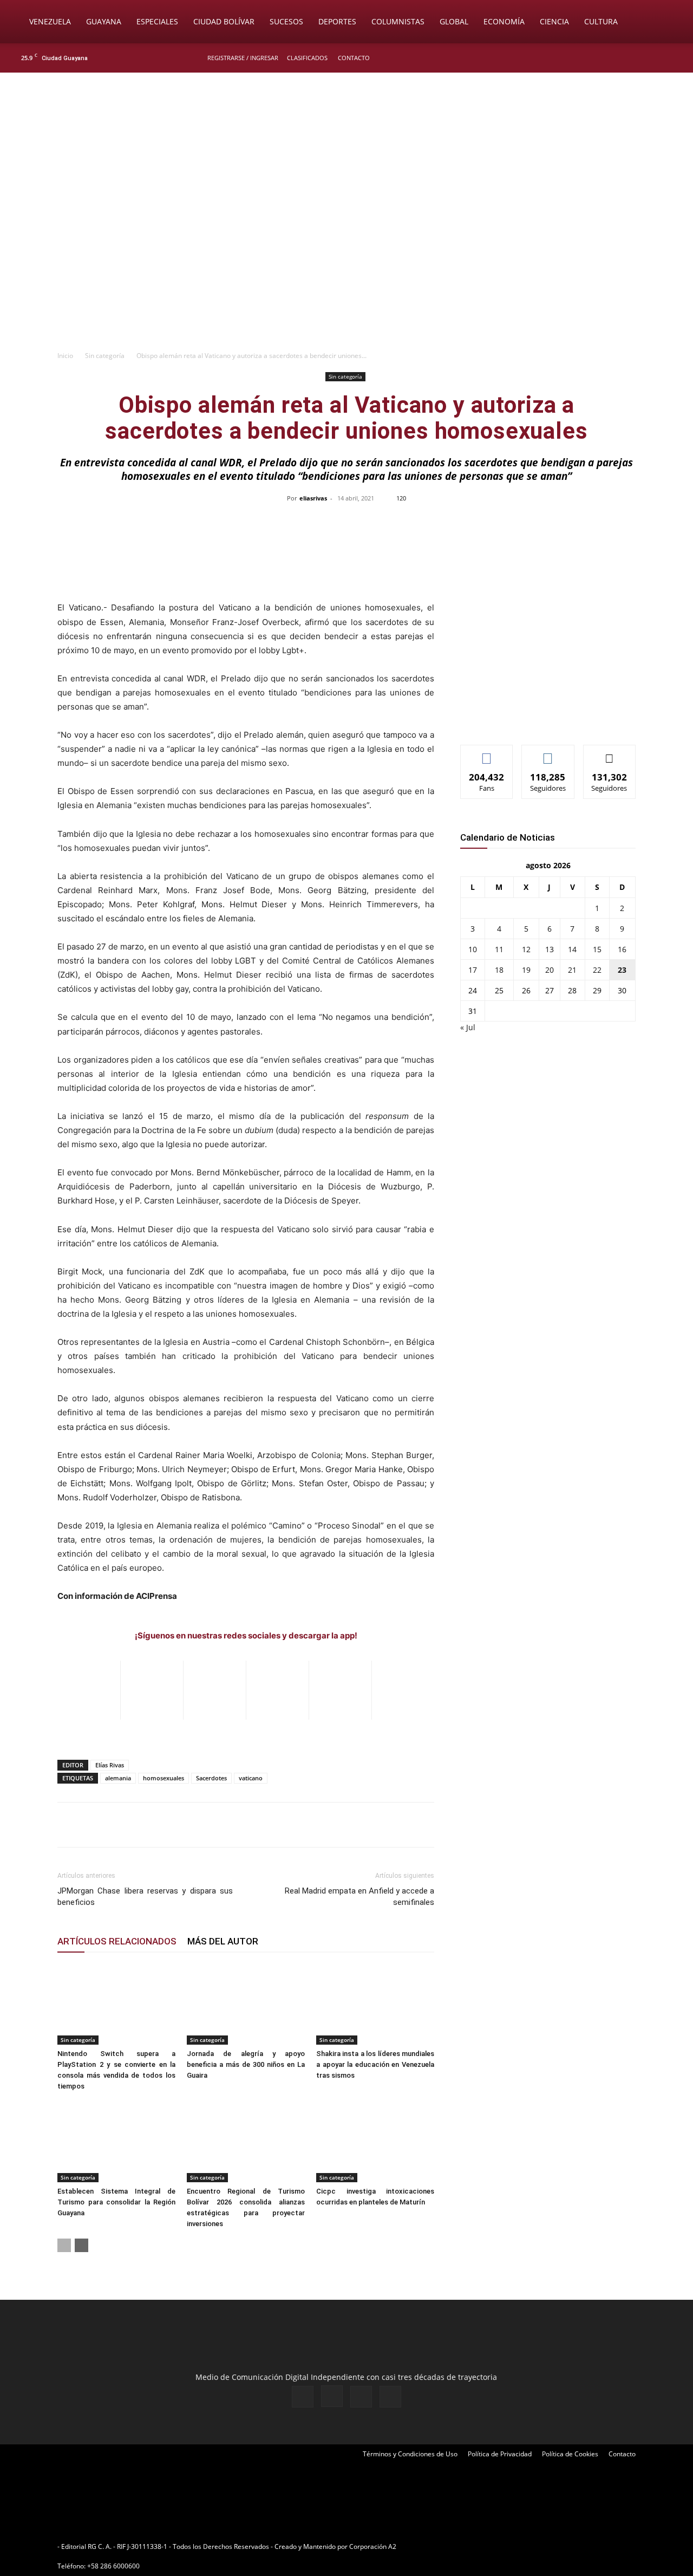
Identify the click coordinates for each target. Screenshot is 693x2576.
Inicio (65, 356)
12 (526, 949)
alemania (118, 1778)
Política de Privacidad (500, 2454)
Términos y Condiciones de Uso (410, 2454)
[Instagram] (638, 58)
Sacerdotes (211, 1778)
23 (622, 970)
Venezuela (50, 21)
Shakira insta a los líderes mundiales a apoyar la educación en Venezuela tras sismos (375, 2064)
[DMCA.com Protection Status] (482, 2546)
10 (473, 949)
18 (499, 970)
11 (499, 949)
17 (473, 970)
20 (550, 970)
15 (597, 949)
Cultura (601, 21)
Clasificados (307, 58)
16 (622, 949)
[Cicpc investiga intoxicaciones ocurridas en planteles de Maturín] (375, 2142)
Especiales (157, 21)
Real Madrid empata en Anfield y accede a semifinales (359, 1897)
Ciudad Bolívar (224, 21)
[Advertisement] (346, 263)
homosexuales (164, 1778)
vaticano (251, 1778)
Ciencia (554, 21)
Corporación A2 (373, 2546)
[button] (669, 22)
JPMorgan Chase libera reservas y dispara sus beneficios (145, 1897)
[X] (656, 58)
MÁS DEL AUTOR (223, 1941)
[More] (575, 523)
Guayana (104, 21)
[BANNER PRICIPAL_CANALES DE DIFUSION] (346, 134)
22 (597, 970)
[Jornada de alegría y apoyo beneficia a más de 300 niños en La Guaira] (246, 2004)
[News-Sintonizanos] (541, 718)
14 (572, 949)
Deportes (337, 21)
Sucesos (286, 21)
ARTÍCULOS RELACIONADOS (117, 1941)
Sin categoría (105, 356)
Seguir (548, 753)
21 (572, 970)
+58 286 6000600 (113, 2566)
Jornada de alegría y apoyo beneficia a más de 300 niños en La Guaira (246, 2064)
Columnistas (398, 21)
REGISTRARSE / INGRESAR (243, 58)
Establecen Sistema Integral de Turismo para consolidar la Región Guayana (116, 2202)
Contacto (354, 58)
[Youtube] (674, 58)
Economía (504, 21)
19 (526, 970)
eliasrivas (313, 498)
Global (454, 21)
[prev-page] (64, 2245)
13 (550, 949)
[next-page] (81, 2245)
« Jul (468, 1027)
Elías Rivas (110, 1765)
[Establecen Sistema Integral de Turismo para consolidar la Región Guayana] (116, 2142)
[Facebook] (620, 58)
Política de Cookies (570, 2454)
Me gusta (487, 753)
